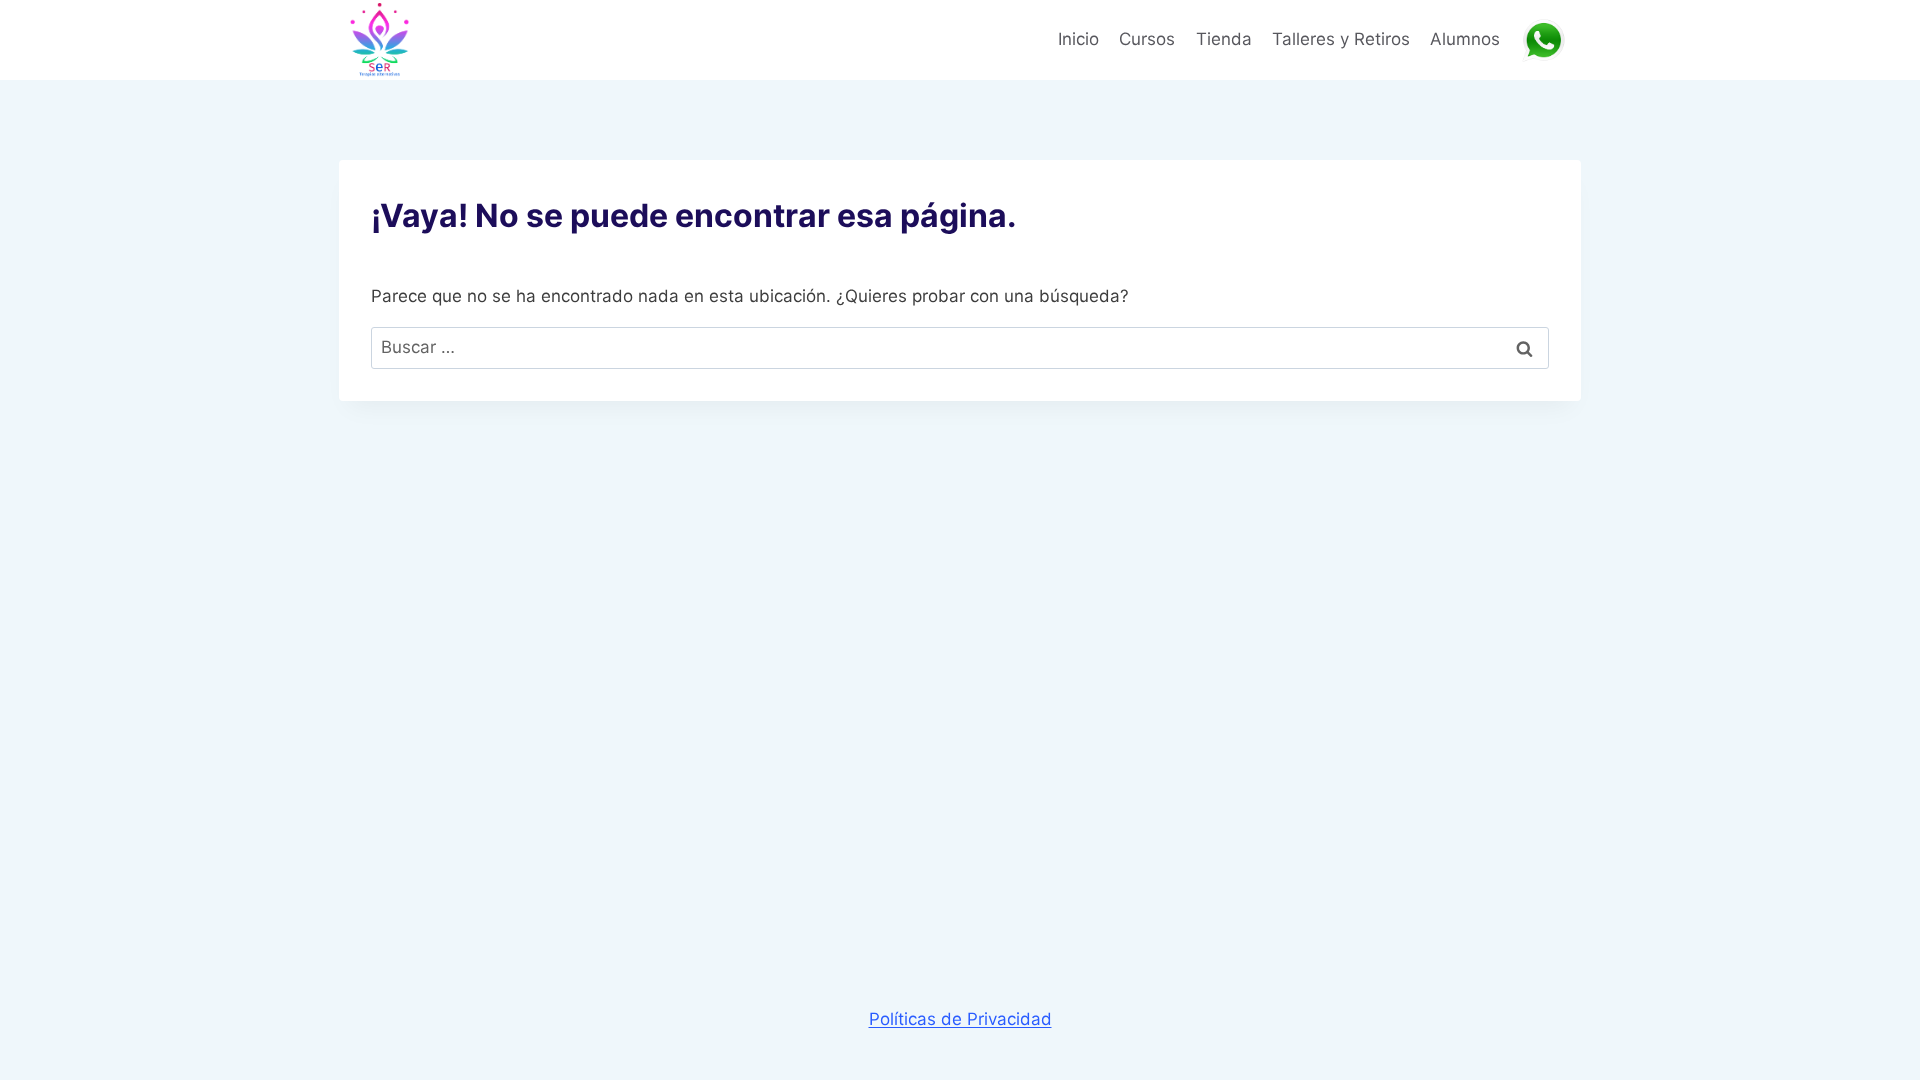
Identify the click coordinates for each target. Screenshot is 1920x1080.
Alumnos (1465, 39)
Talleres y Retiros (1341, 39)
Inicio (1078, 39)
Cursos (1147, 39)
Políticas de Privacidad (960, 1019)
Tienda (1224, 39)
